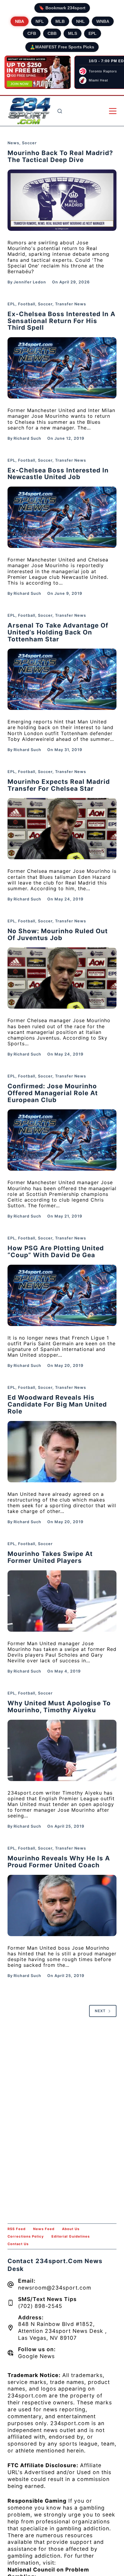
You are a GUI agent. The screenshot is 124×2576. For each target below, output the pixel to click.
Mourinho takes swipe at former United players (50, 1557)
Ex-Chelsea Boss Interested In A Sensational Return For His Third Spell (62, 321)
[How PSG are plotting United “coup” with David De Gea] (62, 1295)
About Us (71, 2229)
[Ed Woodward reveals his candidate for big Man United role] (62, 1452)
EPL (93, 33)
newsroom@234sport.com (55, 2288)
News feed (44, 2229)
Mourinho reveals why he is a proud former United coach (59, 1862)
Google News (36, 2356)
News (13, 143)
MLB (60, 21)
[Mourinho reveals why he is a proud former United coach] (62, 1905)
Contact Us (18, 2244)
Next (100, 2011)
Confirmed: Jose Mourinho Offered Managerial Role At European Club (53, 1093)
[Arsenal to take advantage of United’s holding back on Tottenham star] (62, 679)
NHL (81, 21)
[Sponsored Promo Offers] (38, 72)
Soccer (29, 143)
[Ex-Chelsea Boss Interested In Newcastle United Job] (62, 517)
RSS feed (17, 2229)
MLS (73, 33)
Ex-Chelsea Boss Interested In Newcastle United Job (58, 474)
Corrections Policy (26, 2236)
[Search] (60, 111)
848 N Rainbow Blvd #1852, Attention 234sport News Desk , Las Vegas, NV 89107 (62, 2331)
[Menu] (113, 111)
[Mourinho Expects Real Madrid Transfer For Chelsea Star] (62, 829)
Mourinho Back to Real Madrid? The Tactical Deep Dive (60, 156)
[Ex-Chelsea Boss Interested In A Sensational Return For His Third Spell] (62, 368)
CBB (52, 33)
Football (27, 304)
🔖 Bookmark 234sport (62, 8)
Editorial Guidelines (71, 2236)
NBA (20, 21)
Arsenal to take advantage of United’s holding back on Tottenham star (58, 632)
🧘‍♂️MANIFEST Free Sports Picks (62, 47)
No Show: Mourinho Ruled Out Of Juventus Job (58, 934)
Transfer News (71, 304)
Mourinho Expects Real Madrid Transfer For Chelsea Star (59, 785)
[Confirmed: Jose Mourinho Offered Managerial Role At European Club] (62, 1140)
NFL (40, 21)
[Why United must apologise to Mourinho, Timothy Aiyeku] (62, 1750)
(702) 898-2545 (40, 2306)
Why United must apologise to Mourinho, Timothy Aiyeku (59, 1707)
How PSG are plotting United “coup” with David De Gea (56, 1251)
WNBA (103, 21)
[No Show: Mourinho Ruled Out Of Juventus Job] (62, 978)
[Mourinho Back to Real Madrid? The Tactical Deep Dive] (62, 200)
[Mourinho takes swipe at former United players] (62, 1601)
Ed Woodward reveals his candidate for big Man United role (57, 1404)
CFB (32, 33)
